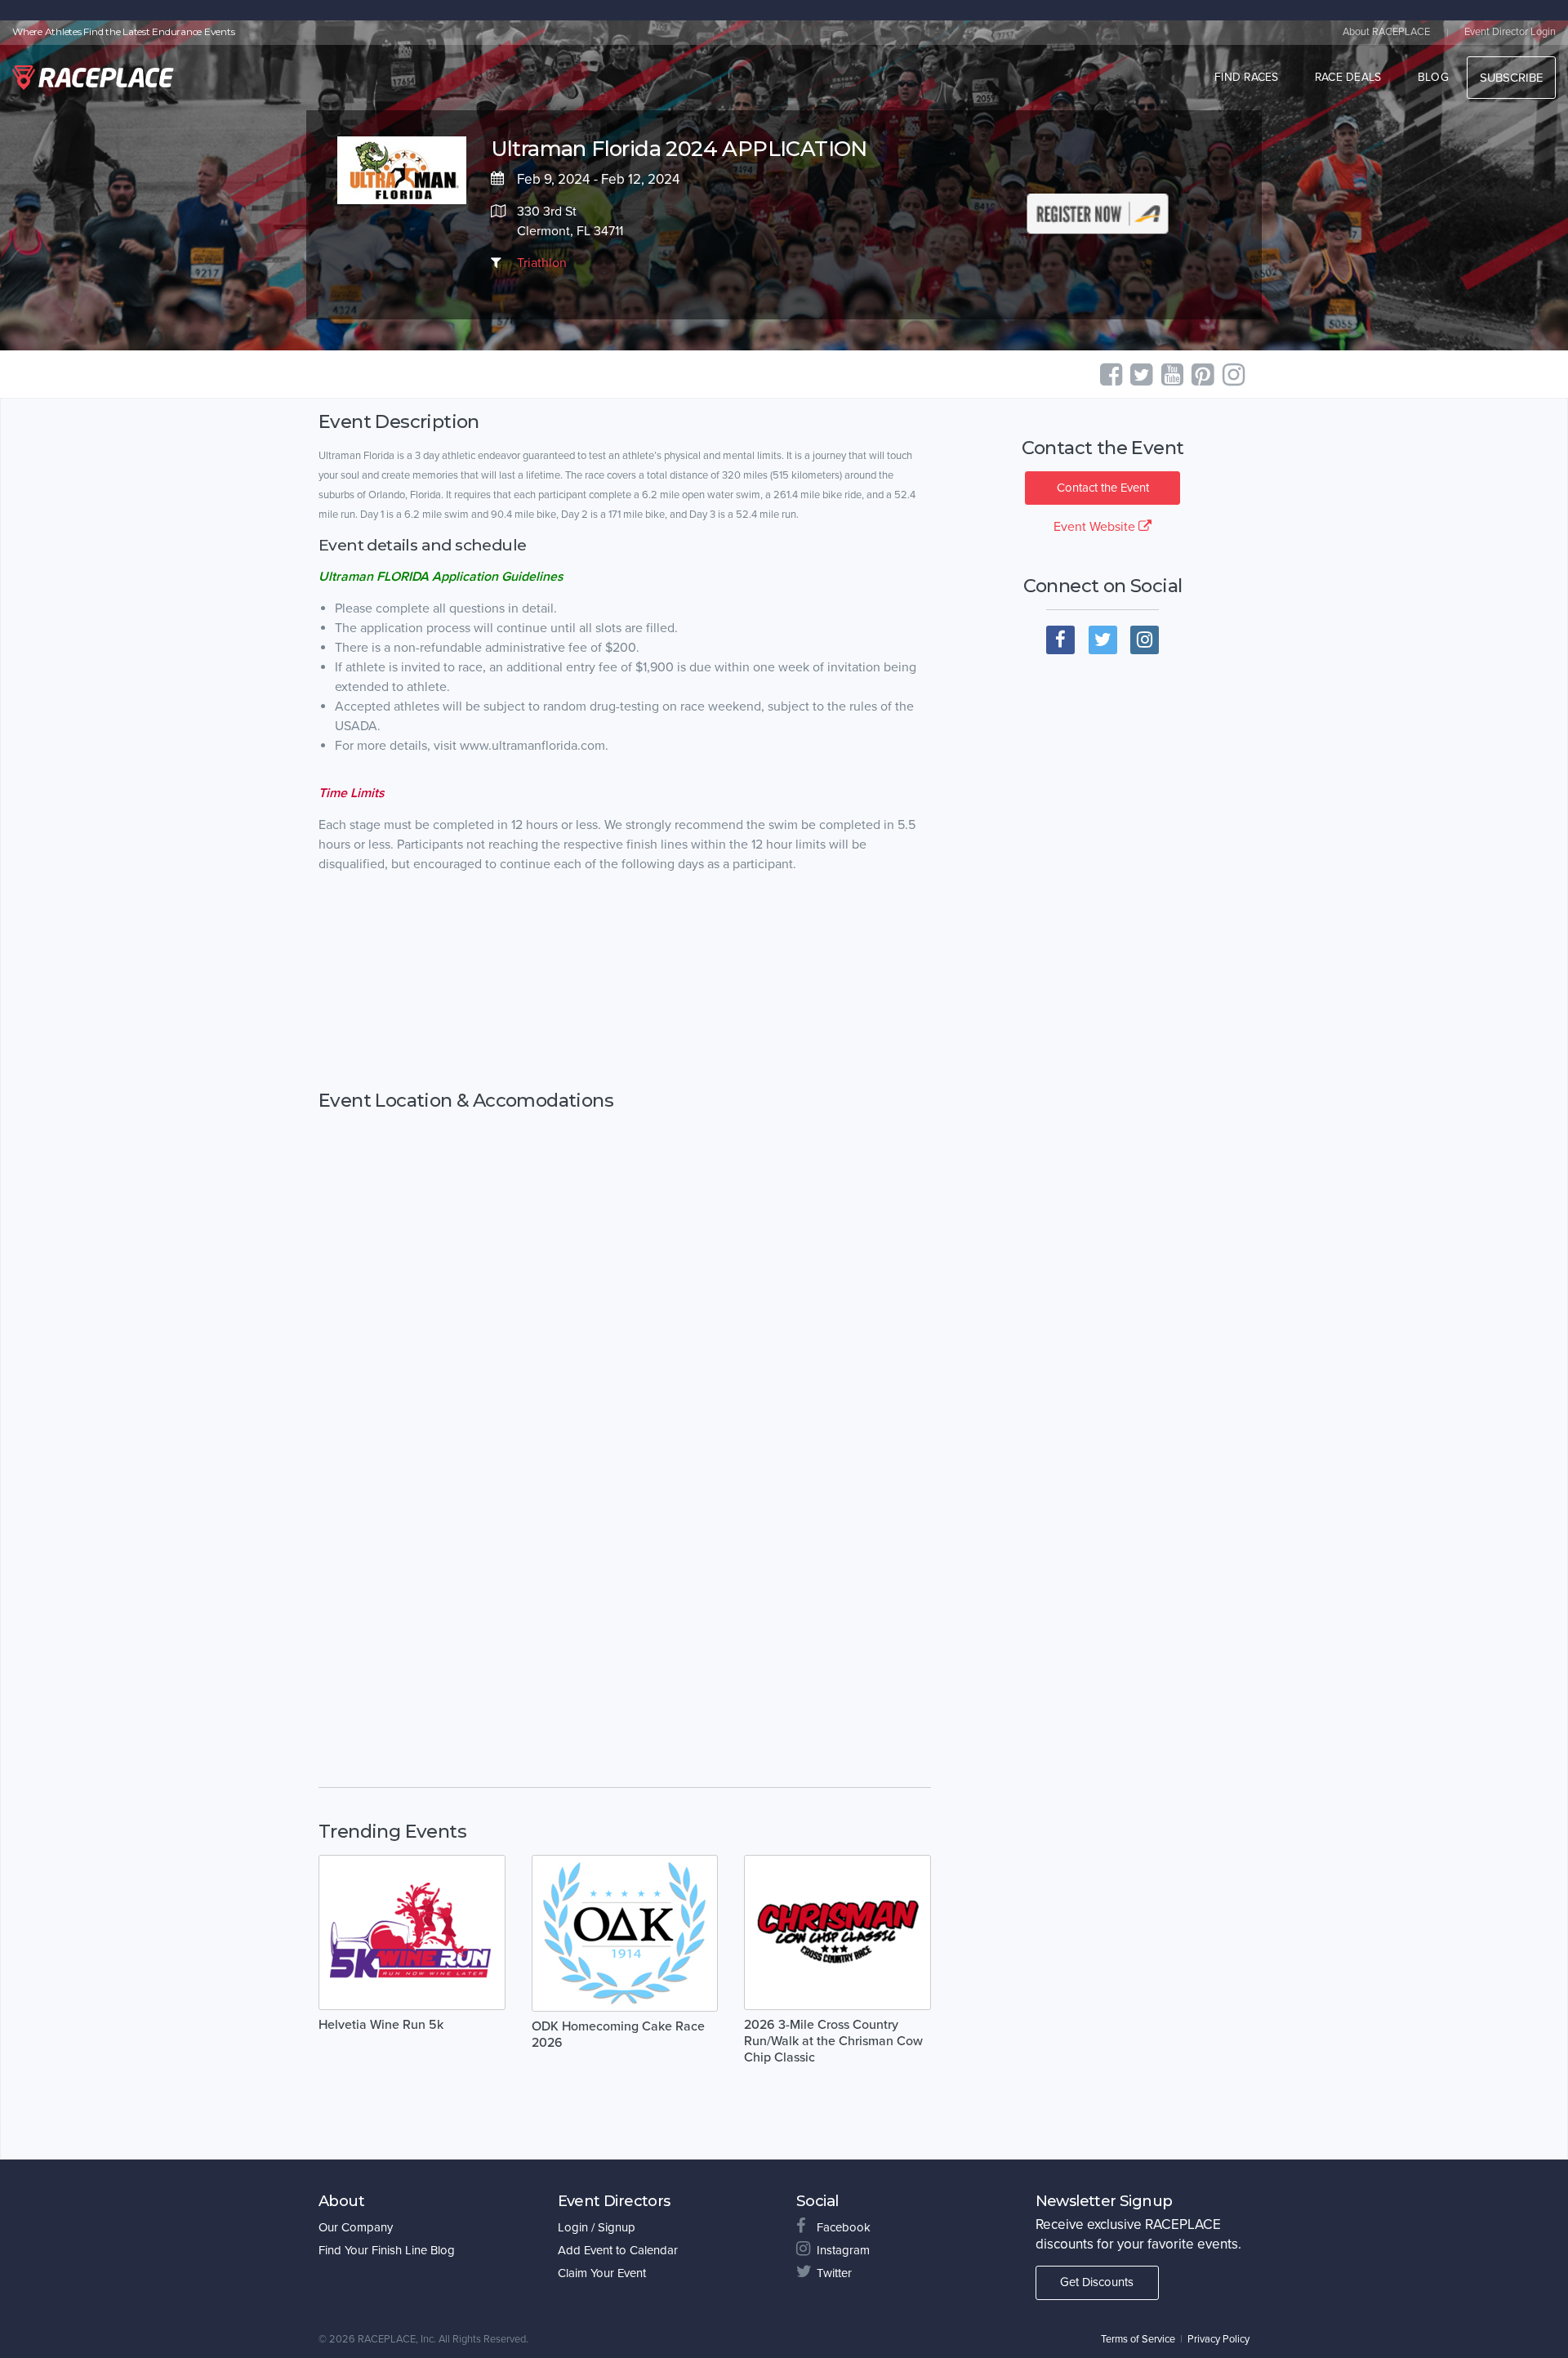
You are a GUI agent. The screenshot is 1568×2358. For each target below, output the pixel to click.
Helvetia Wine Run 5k (381, 2025)
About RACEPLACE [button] (1386, 32)
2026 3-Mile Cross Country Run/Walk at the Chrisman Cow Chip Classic (833, 2041)
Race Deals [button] (1348, 77)
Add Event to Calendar (618, 2250)
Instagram (843, 2250)
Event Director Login (1510, 32)
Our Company (356, 2227)
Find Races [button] (1247, 77)
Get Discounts (1097, 2282)
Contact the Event (1103, 488)
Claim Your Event (602, 2273)
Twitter (834, 2273)
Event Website (1096, 527)
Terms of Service (1138, 2339)
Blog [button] (1433, 77)
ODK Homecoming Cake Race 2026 (618, 2035)
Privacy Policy (1218, 2339)
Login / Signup (597, 2227)
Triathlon (542, 263)
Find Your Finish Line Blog (387, 2250)
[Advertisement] (625, 998)
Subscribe (1511, 78)
